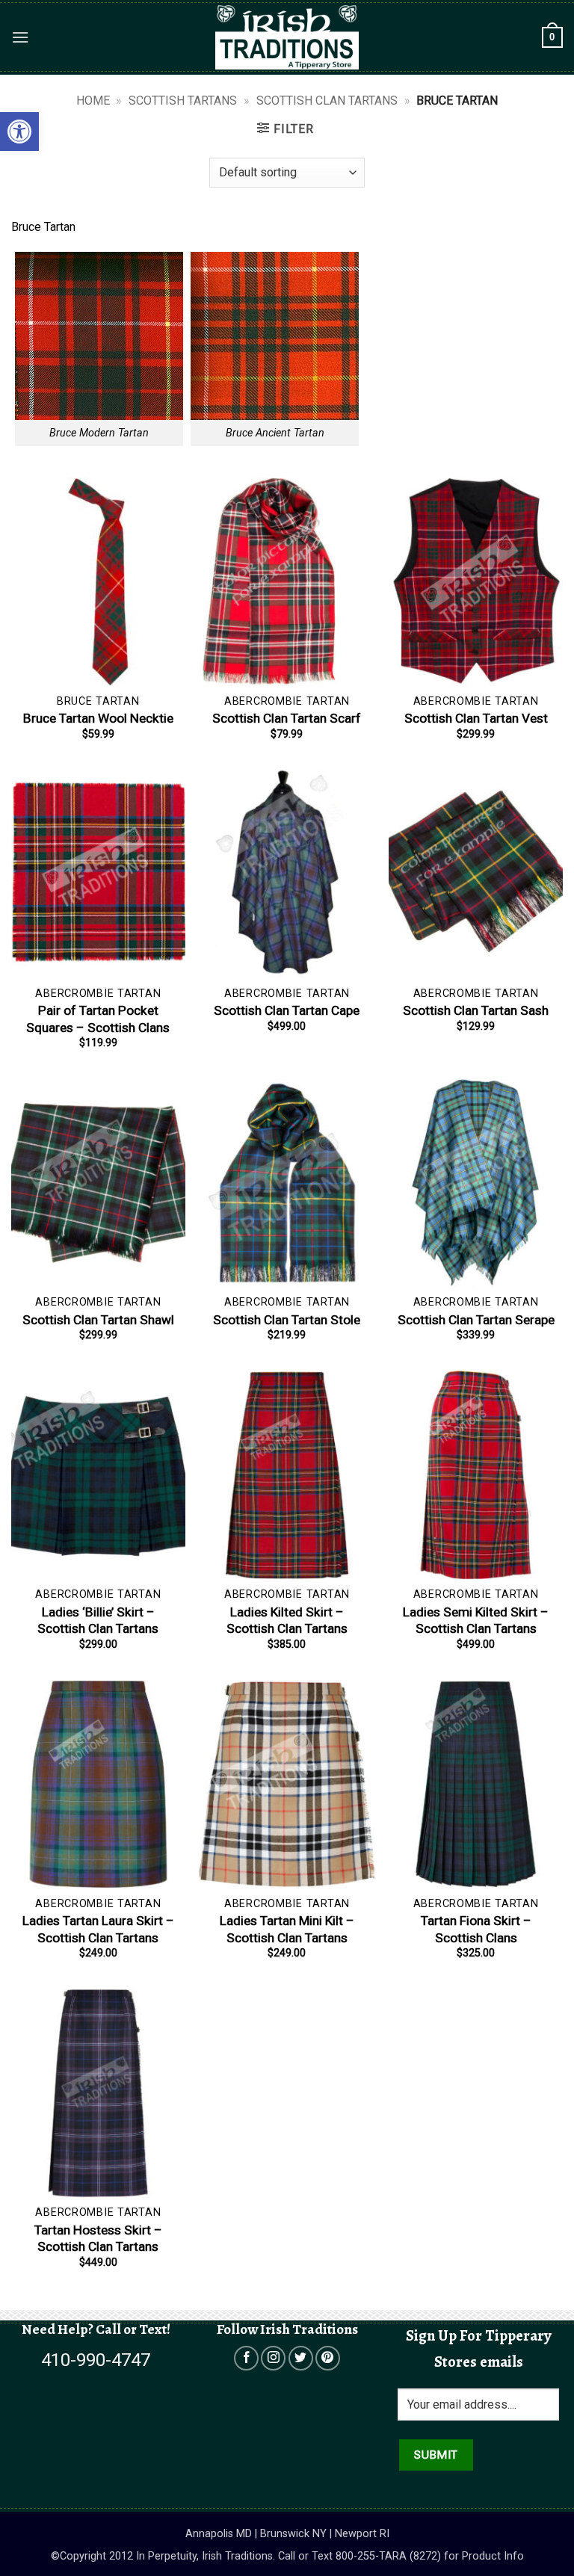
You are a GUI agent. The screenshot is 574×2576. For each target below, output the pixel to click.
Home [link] (93, 101)
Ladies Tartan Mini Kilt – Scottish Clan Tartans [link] (287, 1929)
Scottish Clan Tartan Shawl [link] (98, 1320)
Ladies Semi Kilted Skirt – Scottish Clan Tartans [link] (476, 1620)
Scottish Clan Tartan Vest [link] (476, 718)
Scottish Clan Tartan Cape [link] (287, 1010)
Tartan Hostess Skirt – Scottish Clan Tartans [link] (98, 2238)
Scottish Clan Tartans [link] (327, 101)
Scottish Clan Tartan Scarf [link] (287, 718)
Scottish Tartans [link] (183, 101)
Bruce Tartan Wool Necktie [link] (98, 718)
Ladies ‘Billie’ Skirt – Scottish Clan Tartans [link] (98, 1620)
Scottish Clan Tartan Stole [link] (287, 1320)
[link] (19, 132)
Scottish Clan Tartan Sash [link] (476, 1010)
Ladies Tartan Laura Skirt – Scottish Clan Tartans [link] (98, 1929)
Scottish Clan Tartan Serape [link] (476, 1320)
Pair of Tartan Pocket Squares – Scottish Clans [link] (98, 1019)
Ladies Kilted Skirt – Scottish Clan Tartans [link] (287, 1620)
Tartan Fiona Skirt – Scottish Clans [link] (476, 1929)
